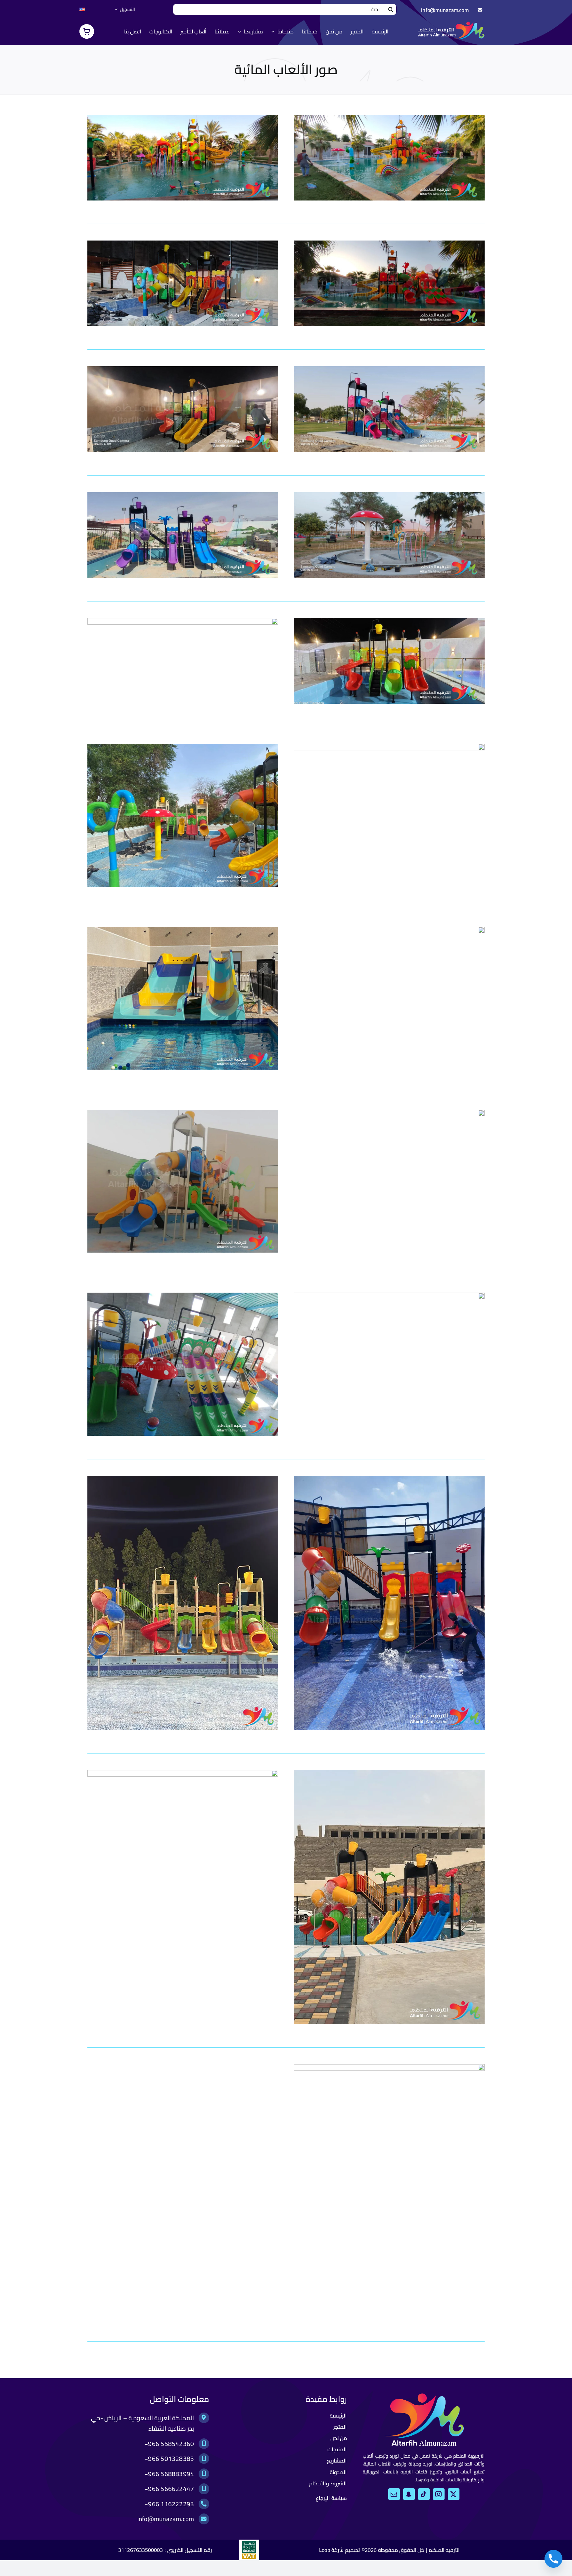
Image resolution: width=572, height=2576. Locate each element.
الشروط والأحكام (328, 2483)
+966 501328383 (169, 2459)
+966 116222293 (169, 2504)
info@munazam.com (445, 10)
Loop (325, 2550)
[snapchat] (409, 2494)
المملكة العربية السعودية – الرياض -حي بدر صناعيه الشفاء (143, 2423)
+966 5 (154, 2444)
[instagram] (439, 2494)
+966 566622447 (169, 2489)
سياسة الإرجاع (331, 2498)
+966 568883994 (169, 2474)
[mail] (394, 2494)
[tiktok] (424, 2494)
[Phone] (553, 2559)
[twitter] (454, 2494)
